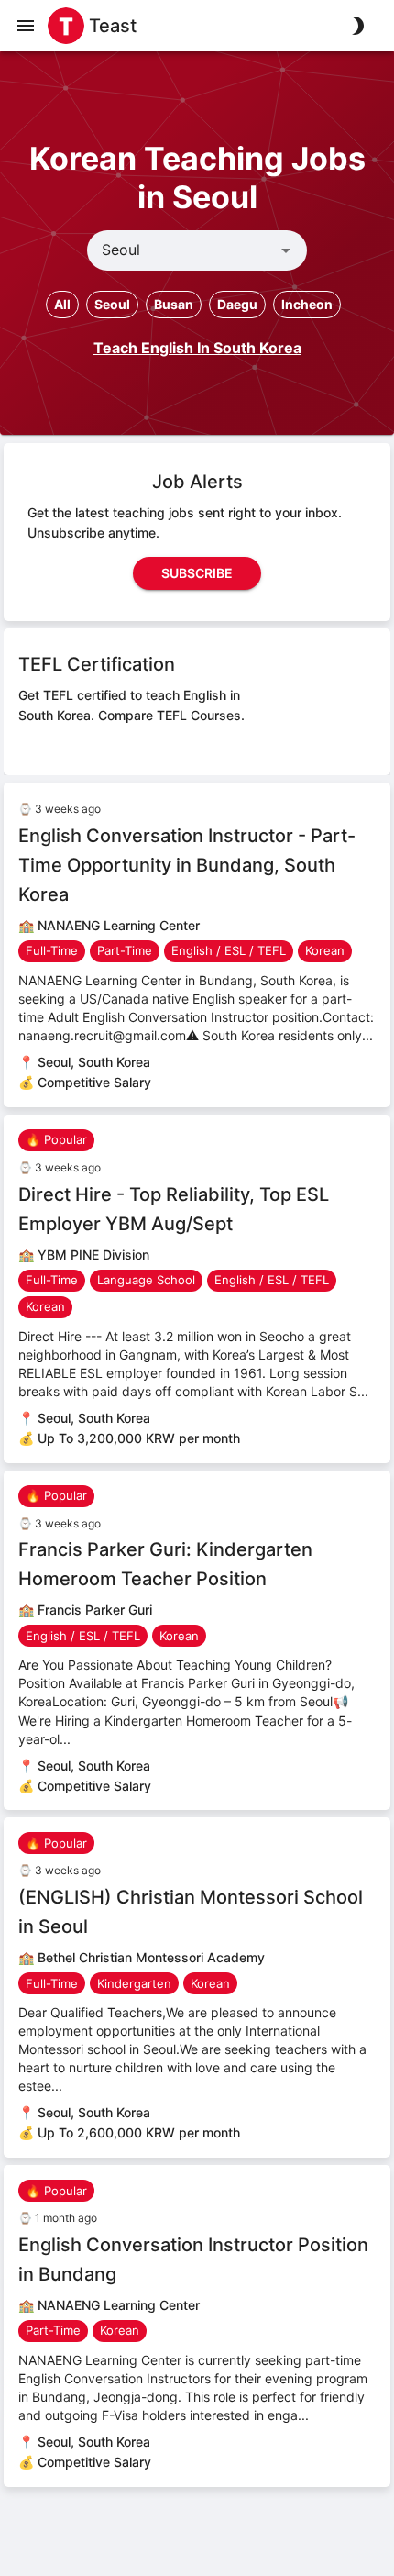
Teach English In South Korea (197, 348)
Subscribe (197, 573)
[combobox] (182, 250)
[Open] (286, 250)
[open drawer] (26, 26)
